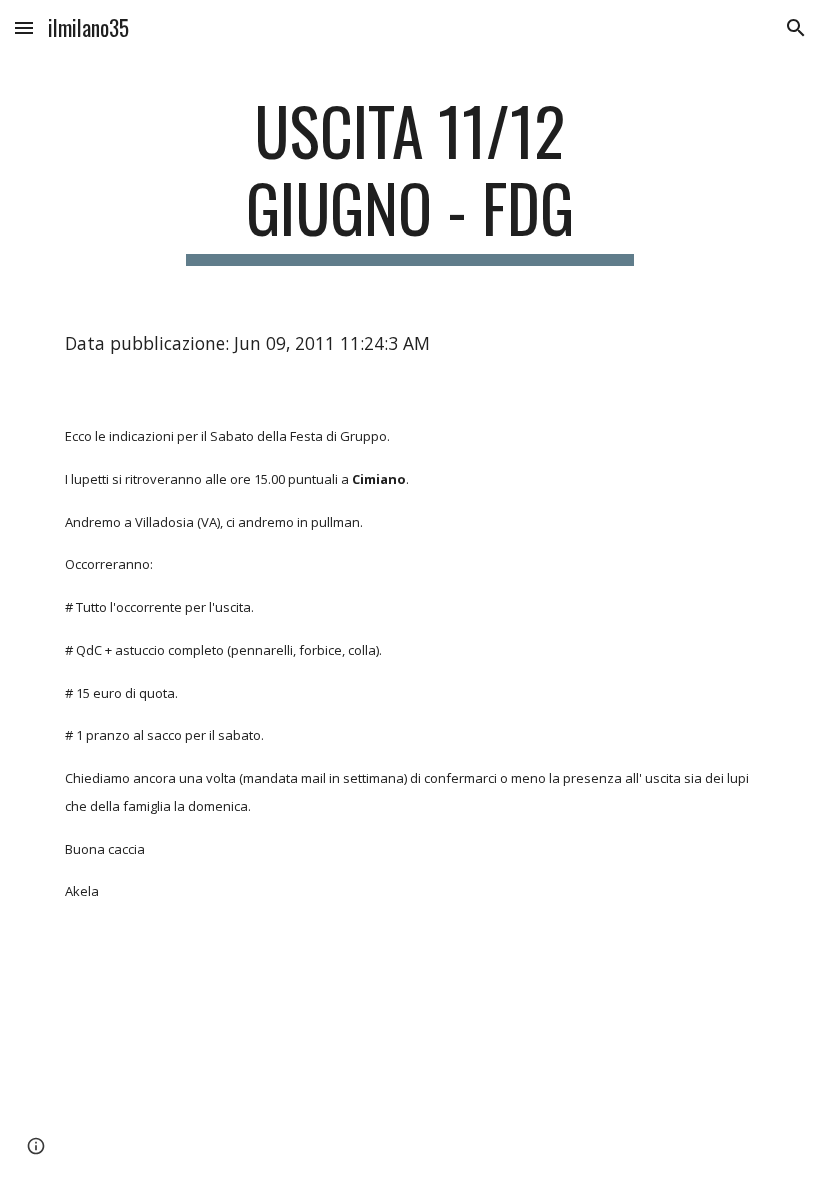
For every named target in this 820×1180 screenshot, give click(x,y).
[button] (24, 27)
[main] (410, 179)
